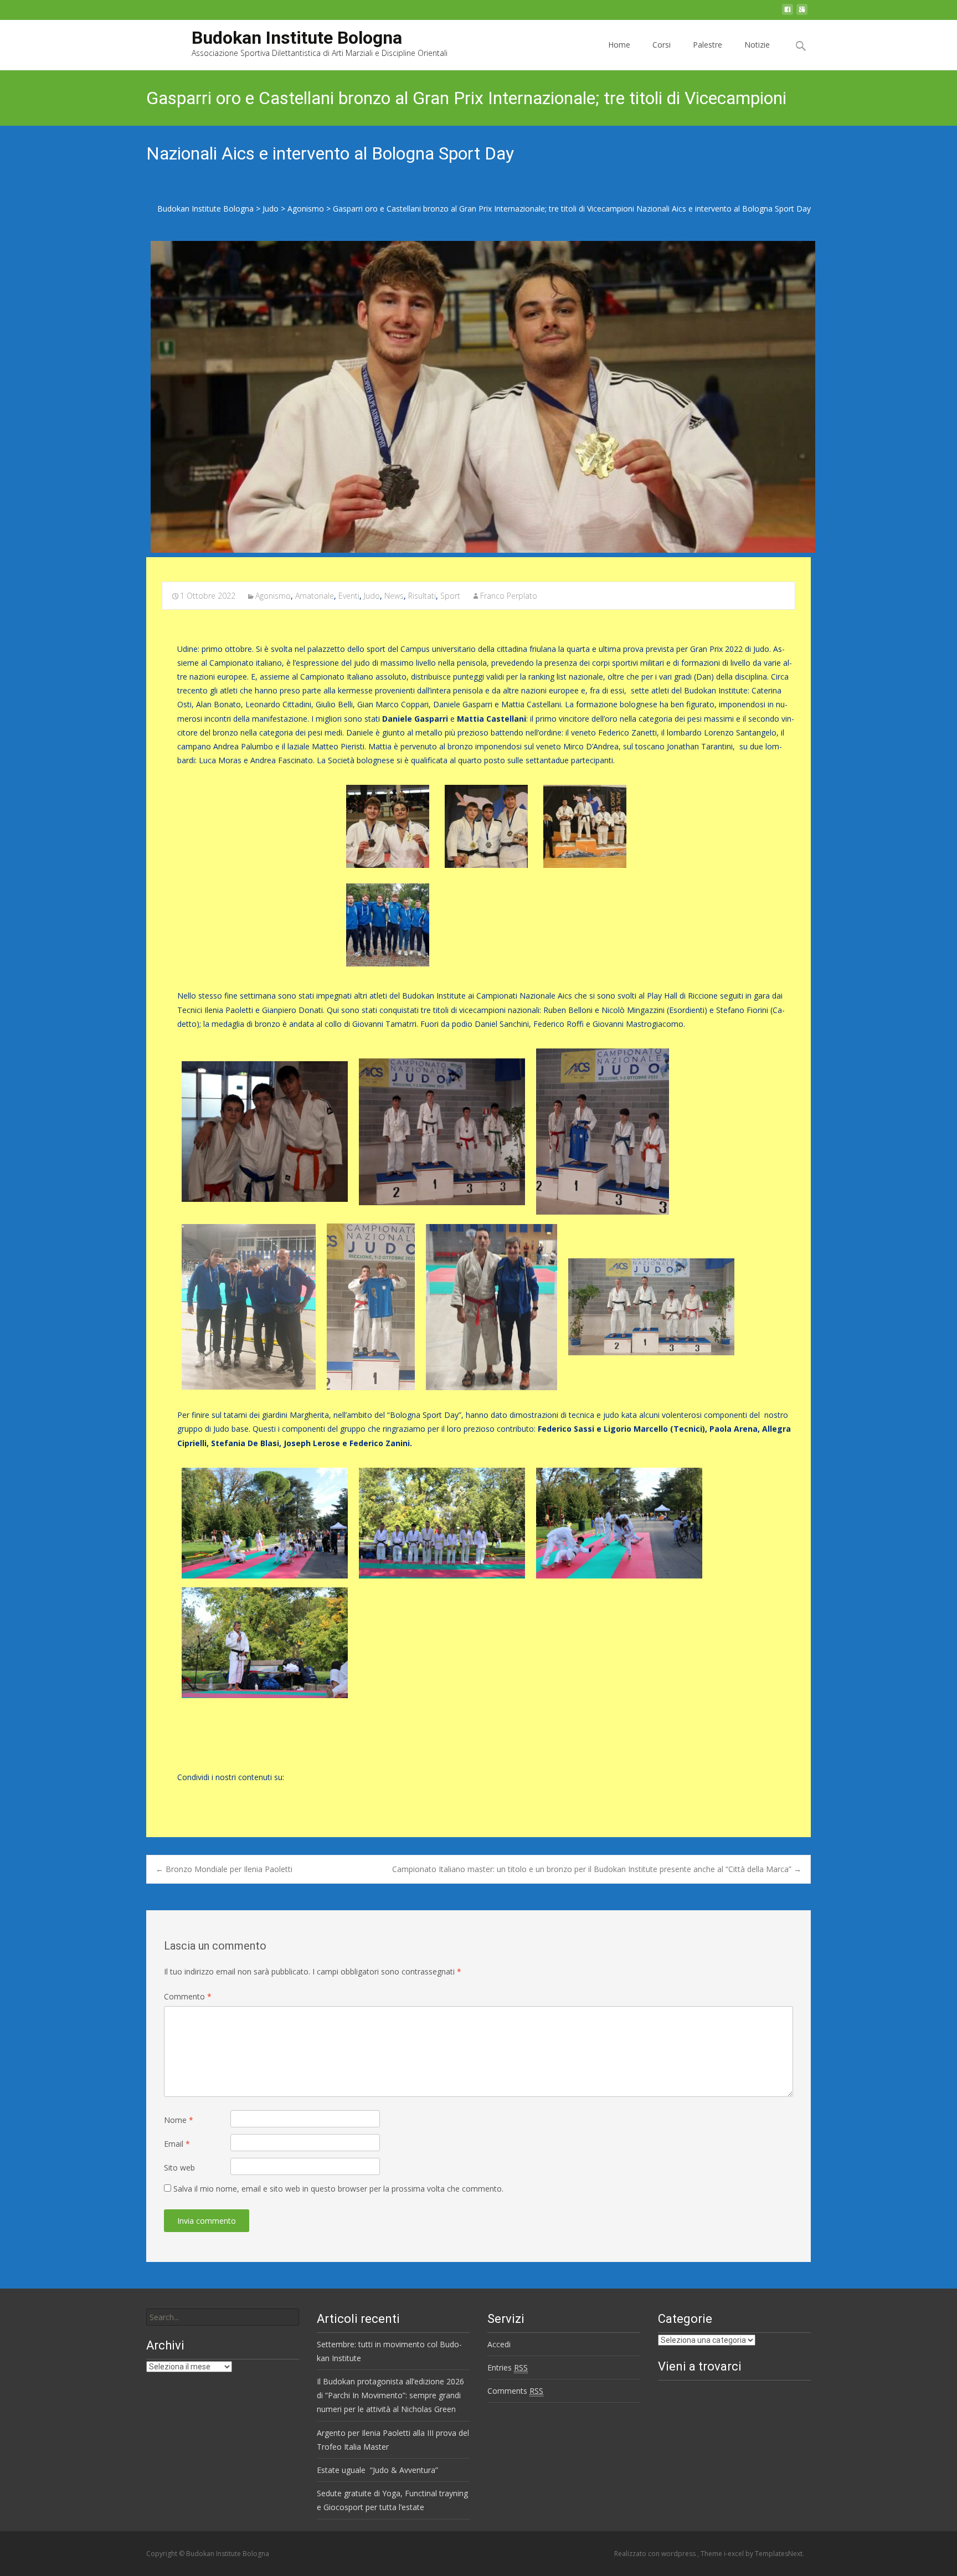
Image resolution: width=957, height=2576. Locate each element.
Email (177, 2144)
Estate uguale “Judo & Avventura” (377, 2470)
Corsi (662, 45)
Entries (508, 2367)
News (394, 596)
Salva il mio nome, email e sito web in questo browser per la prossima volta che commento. (338, 2189)
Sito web (179, 2168)
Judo (372, 596)
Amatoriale (315, 596)
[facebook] (788, 12)
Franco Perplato (509, 596)
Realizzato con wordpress (656, 2554)
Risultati (422, 596)
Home (619, 45)
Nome (179, 2120)
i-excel (735, 2554)
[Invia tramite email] (222, 1794)
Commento (188, 1996)
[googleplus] (802, 12)
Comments (515, 2391)
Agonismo (273, 596)
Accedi (499, 2344)
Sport (450, 596)
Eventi (349, 596)
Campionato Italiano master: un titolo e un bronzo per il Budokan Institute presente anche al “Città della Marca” (597, 1869)
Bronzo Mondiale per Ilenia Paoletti (224, 1869)
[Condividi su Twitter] (203, 1794)
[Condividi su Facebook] (184, 1794)
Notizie (757, 45)
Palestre (708, 45)
